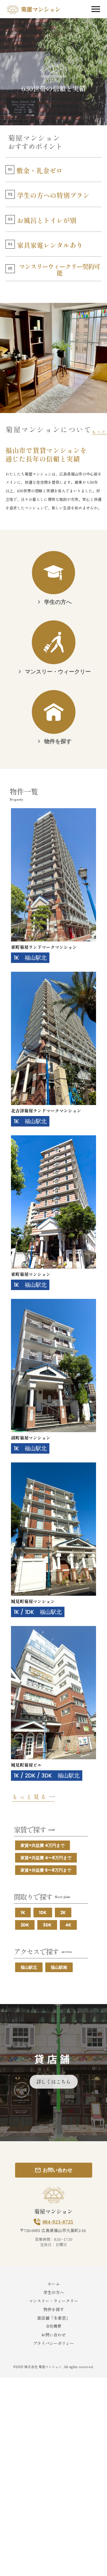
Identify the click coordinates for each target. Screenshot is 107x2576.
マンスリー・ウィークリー (54, 2301)
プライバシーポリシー (54, 2343)
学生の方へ (54, 2292)
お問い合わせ (54, 2335)
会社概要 (54, 2326)
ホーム (54, 2284)
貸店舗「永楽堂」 (54, 2318)
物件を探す (54, 2309)
